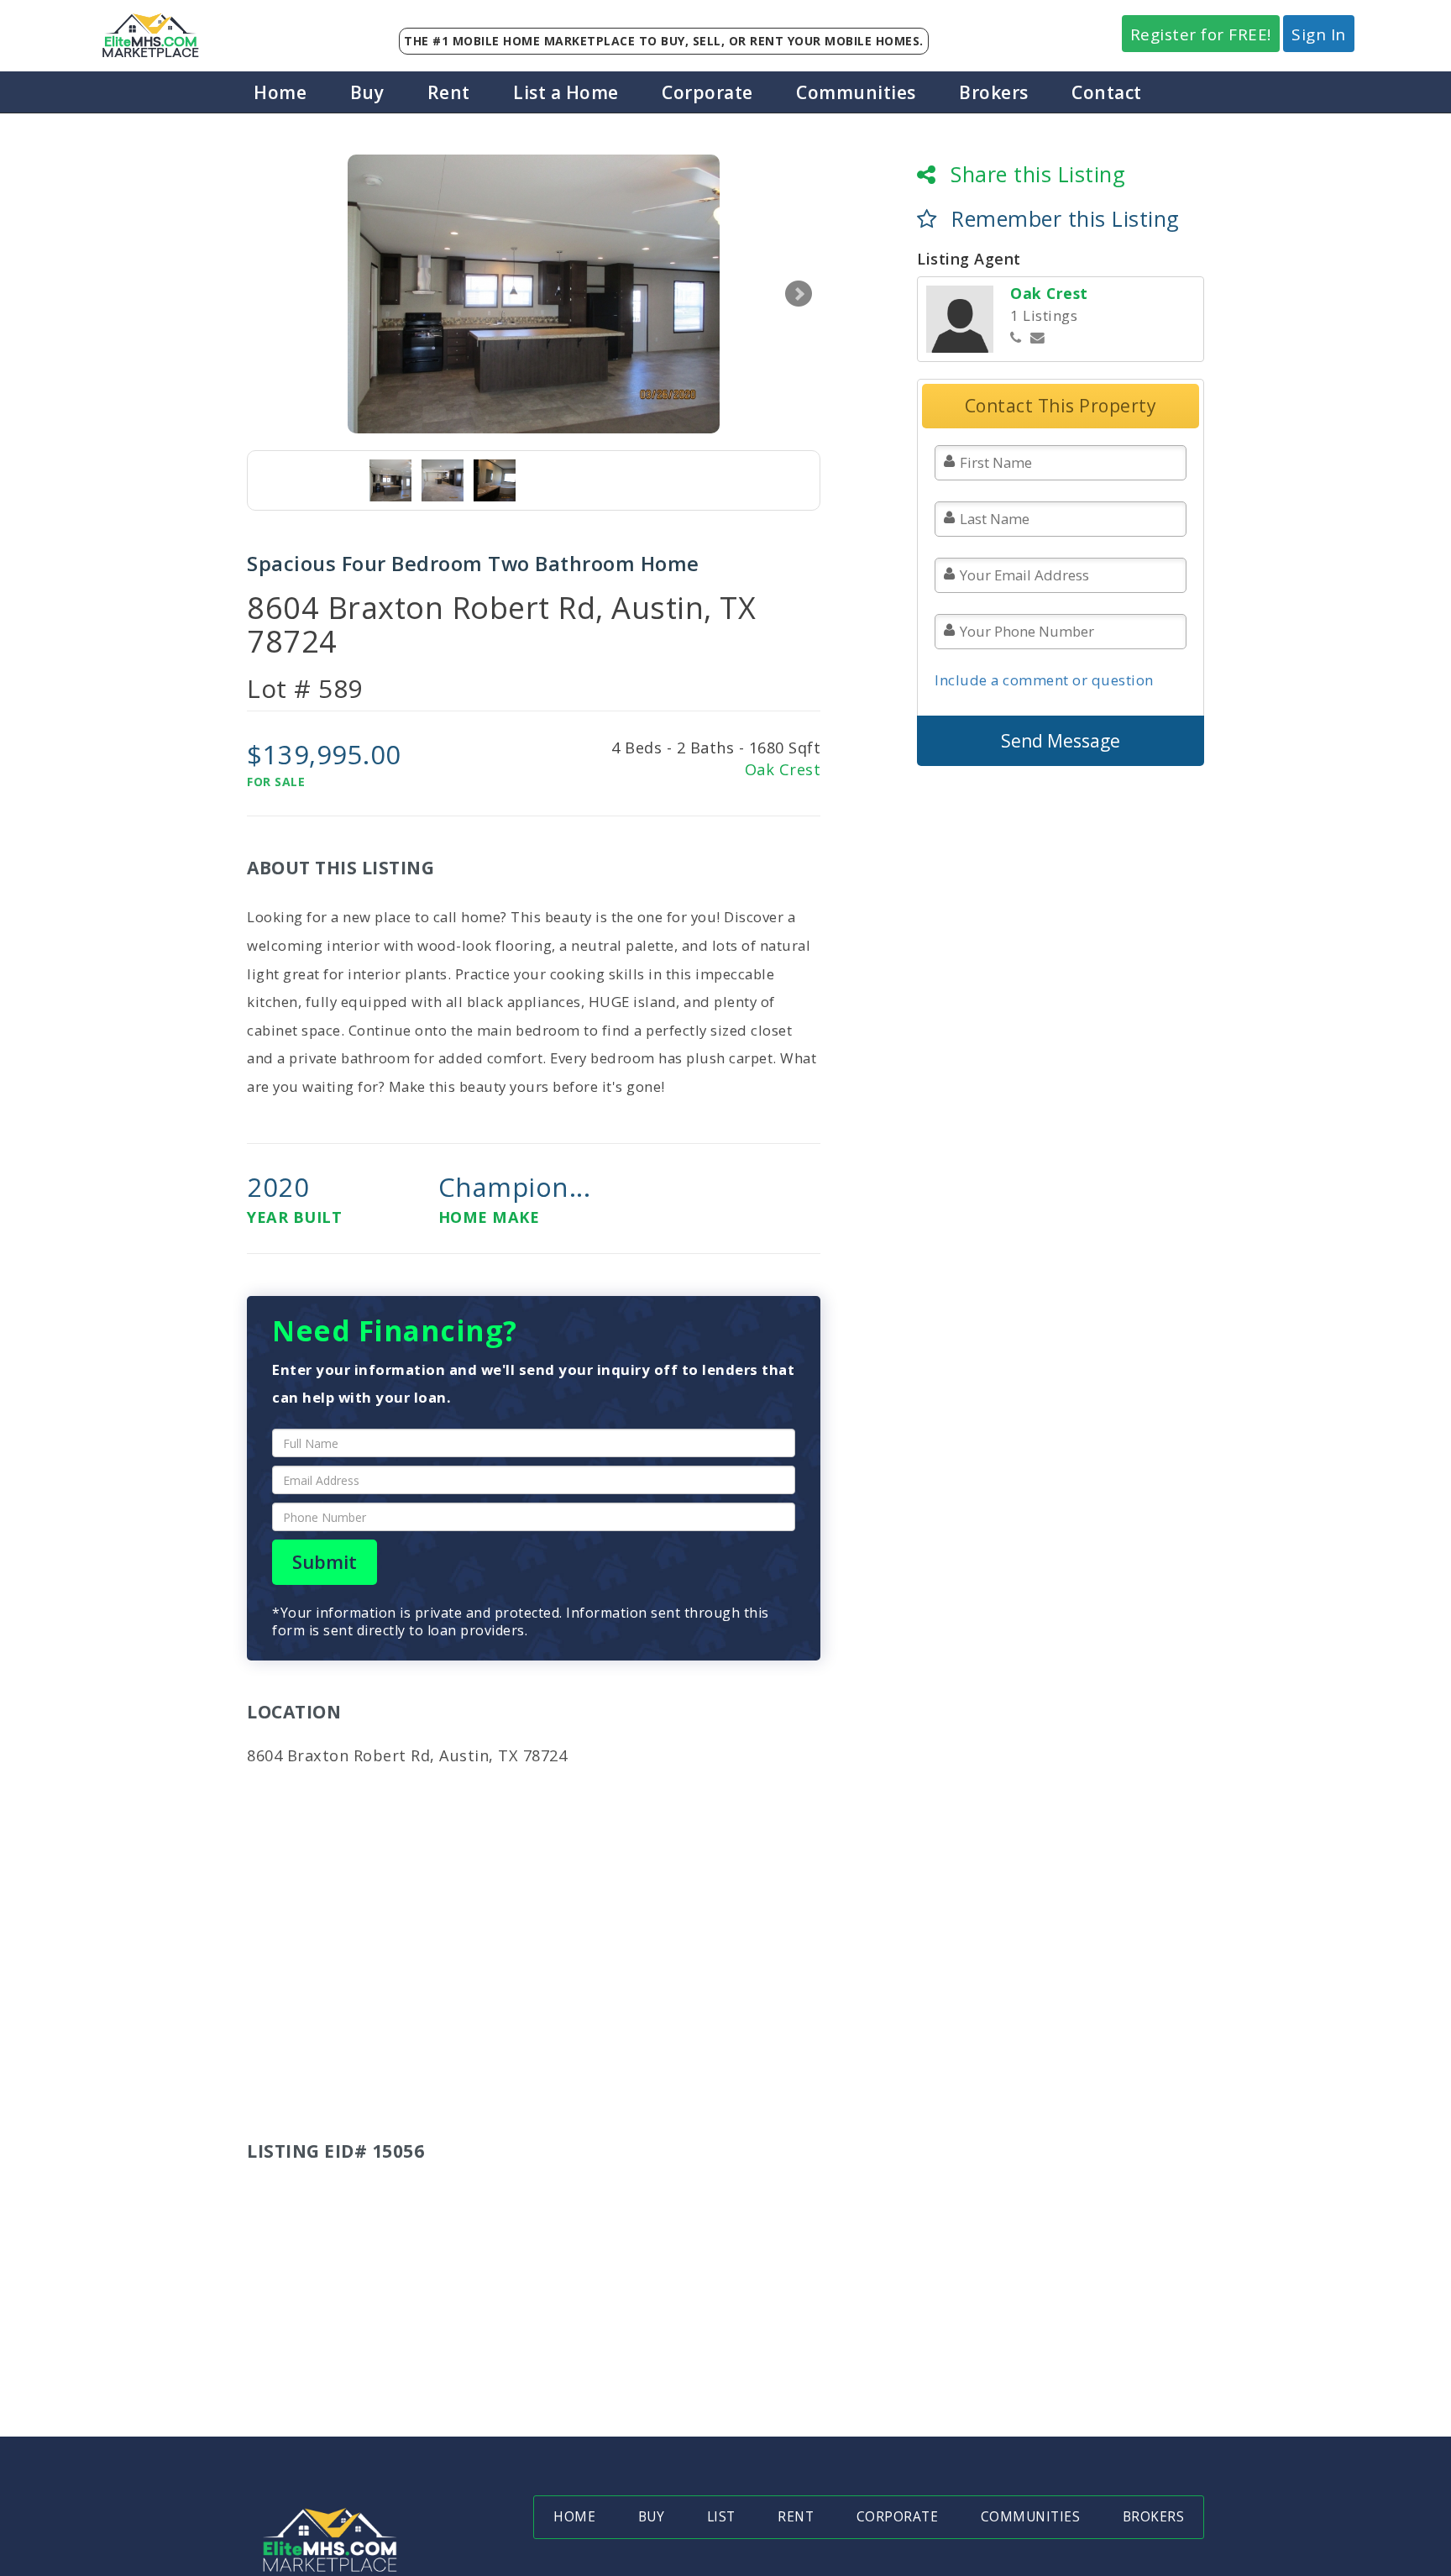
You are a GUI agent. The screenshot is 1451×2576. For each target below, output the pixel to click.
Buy (367, 92)
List (721, 2517)
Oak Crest (783, 769)
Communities (856, 92)
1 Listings (1044, 315)
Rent (449, 92)
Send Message (1061, 741)
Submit (325, 1562)
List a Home (566, 92)
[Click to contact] (1038, 338)
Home (280, 92)
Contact (1107, 92)
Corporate (707, 92)
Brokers (994, 92)
